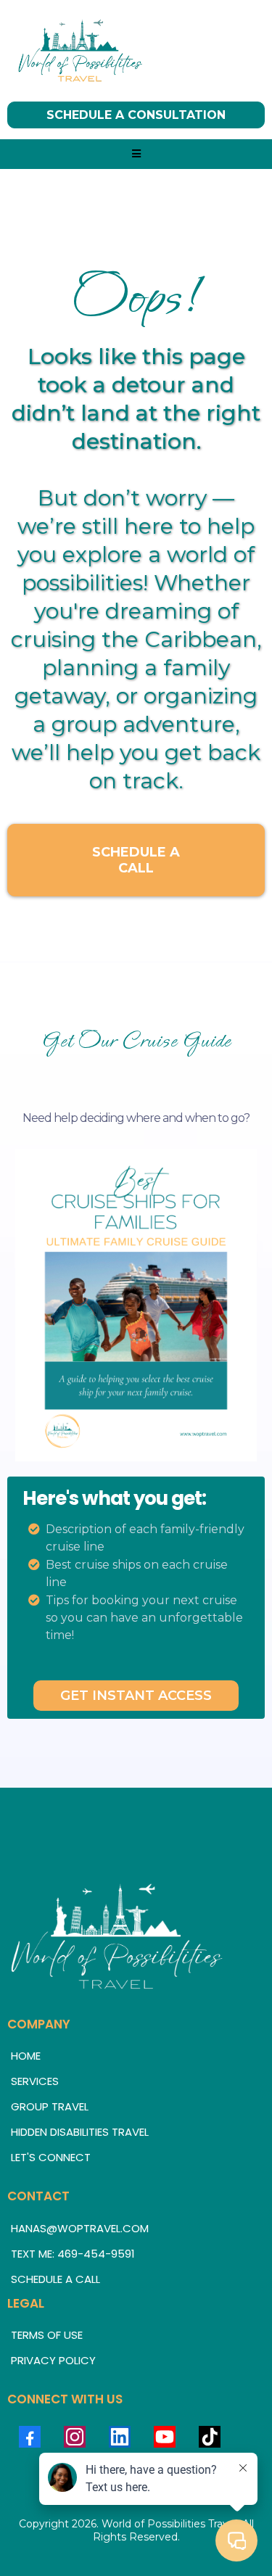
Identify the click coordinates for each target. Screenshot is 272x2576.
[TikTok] (210, 2437)
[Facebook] (30, 2437)
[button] (136, 154)
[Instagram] (75, 2437)
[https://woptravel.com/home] (136, 51)
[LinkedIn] (120, 2437)
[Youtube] (165, 2437)
